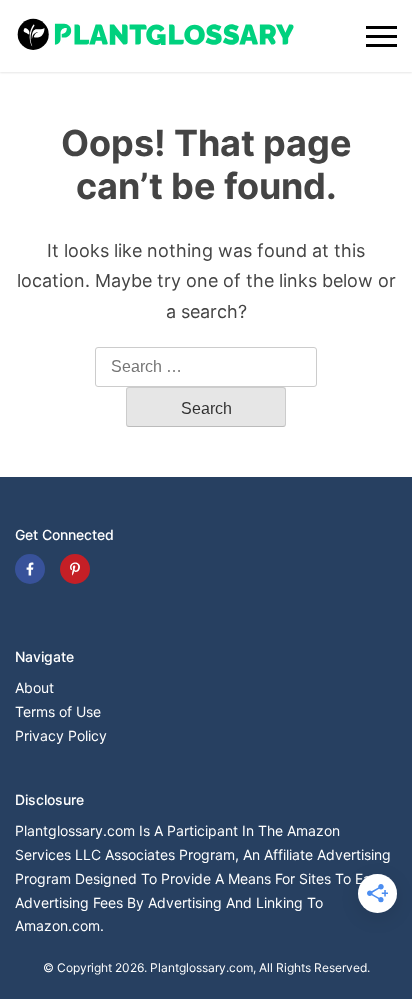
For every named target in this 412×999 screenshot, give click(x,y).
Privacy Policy (61, 735)
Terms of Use (58, 711)
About (34, 687)
